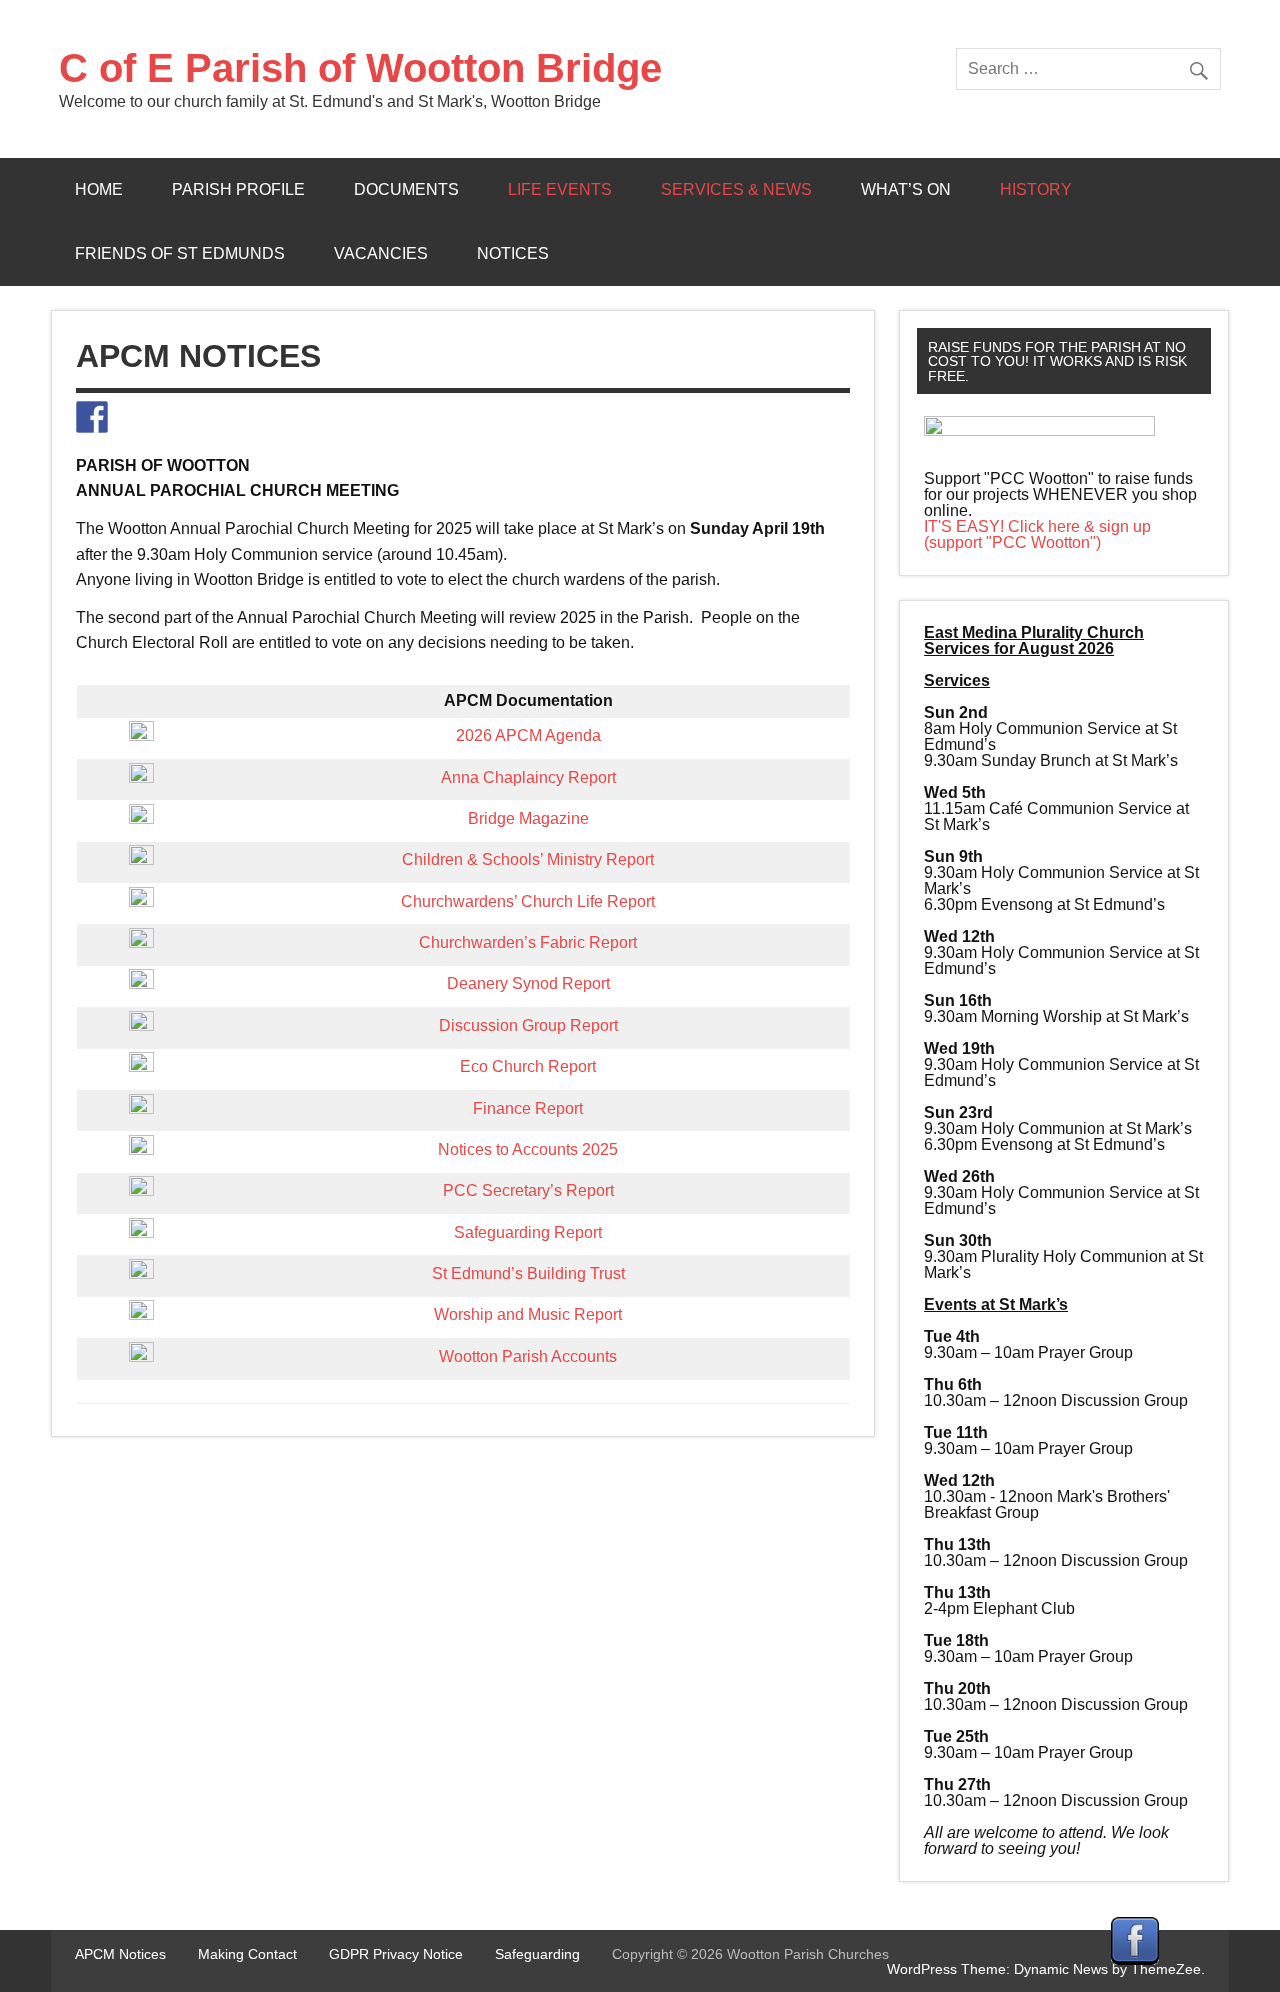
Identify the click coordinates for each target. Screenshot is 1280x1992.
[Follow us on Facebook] (92, 417)
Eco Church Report (528, 1066)
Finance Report (528, 1108)
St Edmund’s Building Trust (528, 1273)
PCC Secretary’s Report (528, 1190)
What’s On (906, 189)
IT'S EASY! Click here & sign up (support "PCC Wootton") (1037, 534)
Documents (406, 189)
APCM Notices (120, 1954)
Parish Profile (238, 189)
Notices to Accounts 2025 (528, 1149)
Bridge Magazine (528, 818)
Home (99, 189)
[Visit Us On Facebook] (1134, 1959)
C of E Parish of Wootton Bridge (360, 68)
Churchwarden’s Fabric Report (528, 942)
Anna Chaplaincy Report (528, 777)
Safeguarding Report (528, 1232)
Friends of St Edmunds (180, 253)
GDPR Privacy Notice (396, 1954)
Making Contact (247, 1954)
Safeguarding (537, 1954)
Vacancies (381, 253)
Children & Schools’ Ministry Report (528, 859)
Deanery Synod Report (528, 983)
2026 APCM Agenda (528, 735)
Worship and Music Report (528, 1314)
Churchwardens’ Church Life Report (528, 901)
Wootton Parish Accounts (528, 1356)
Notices (513, 253)
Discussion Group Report (528, 1025)
